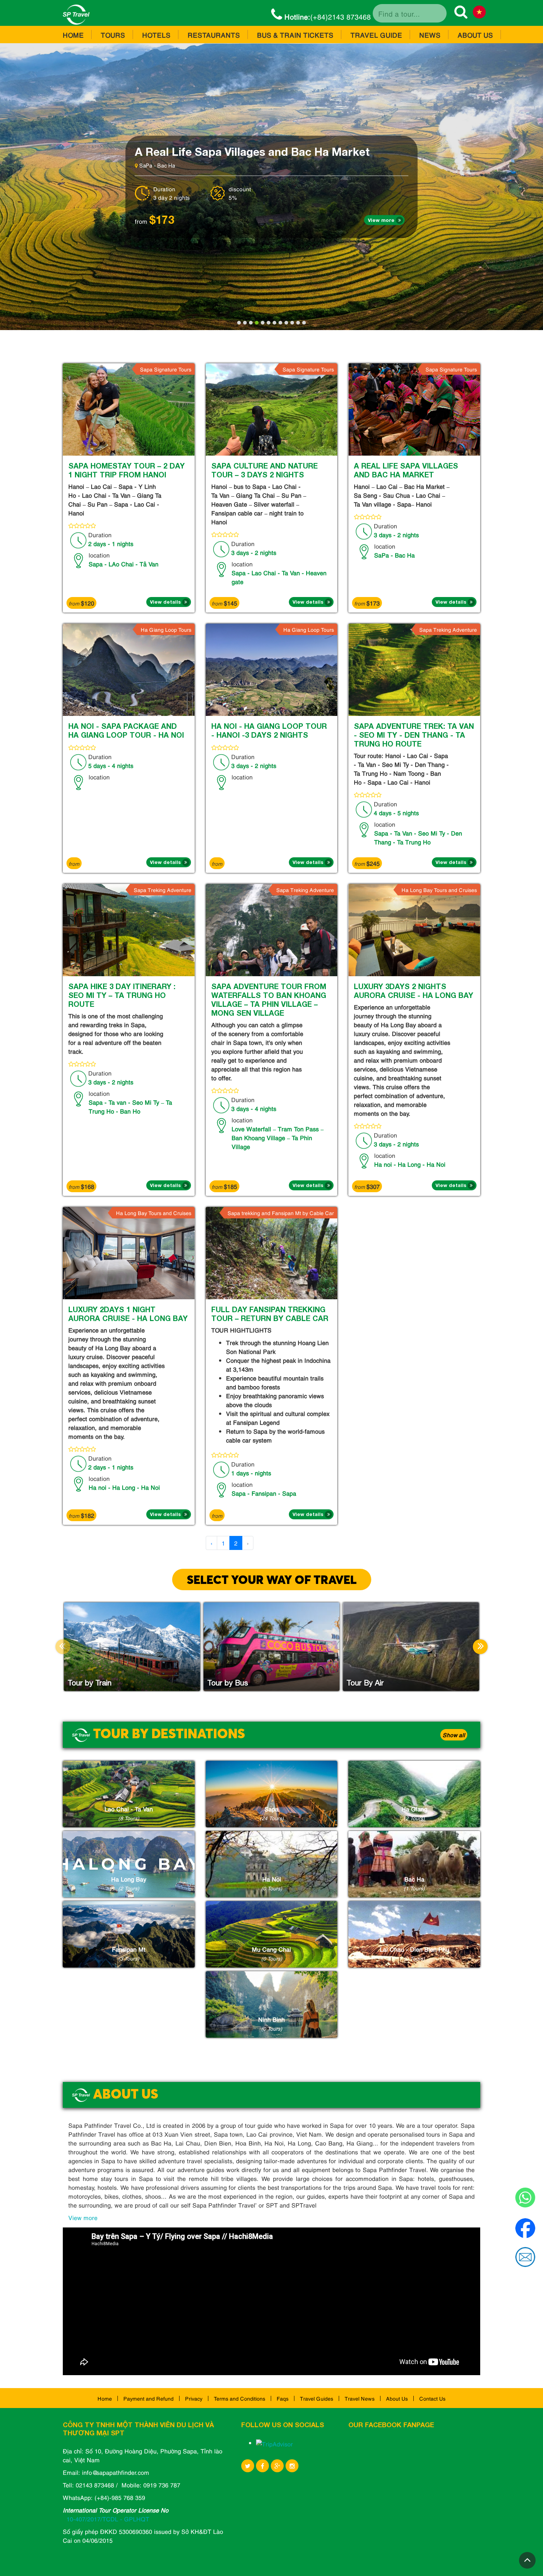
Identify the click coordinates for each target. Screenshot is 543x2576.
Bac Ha (414, 1879)
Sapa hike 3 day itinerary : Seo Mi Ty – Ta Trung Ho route (122, 995)
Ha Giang (414, 1809)
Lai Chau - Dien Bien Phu (414, 1949)
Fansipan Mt (129, 1949)
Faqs (283, 2398)
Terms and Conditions (240, 2398)
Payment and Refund (148, 2398)
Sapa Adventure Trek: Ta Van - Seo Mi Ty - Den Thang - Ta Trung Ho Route (414, 735)
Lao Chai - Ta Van (129, 1809)
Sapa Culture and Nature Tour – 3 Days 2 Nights (262, 151)
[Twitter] (248, 2466)
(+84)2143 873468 (328, 16)
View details (165, 602)
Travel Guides (317, 2398)
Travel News (360, 2398)
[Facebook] (262, 2466)
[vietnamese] (479, 13)
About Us (397, 2398)
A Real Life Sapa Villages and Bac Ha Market (406, 470)
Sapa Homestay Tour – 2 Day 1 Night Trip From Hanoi (127, 470)
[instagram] (292, 2466)
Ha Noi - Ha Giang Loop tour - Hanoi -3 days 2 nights (269, 730)
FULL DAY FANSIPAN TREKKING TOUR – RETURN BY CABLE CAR (270, 1314)
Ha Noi (272, 1879)
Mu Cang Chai (271, 1949)
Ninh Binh (271, 2019)
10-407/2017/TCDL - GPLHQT (108, 2519)
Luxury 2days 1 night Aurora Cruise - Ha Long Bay (128, 1314)
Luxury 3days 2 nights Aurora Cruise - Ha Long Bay (414, 991)
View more (381, 220)
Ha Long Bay (129, 1879)
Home (105, 2398)
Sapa (271, 1809)
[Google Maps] (277, 2466)
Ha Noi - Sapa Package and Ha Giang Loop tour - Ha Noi (126, 730)
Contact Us (432, 2398)
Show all (454, 1735)
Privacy (194, 2398)
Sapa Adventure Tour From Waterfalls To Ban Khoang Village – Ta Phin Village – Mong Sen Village (269, 999)
